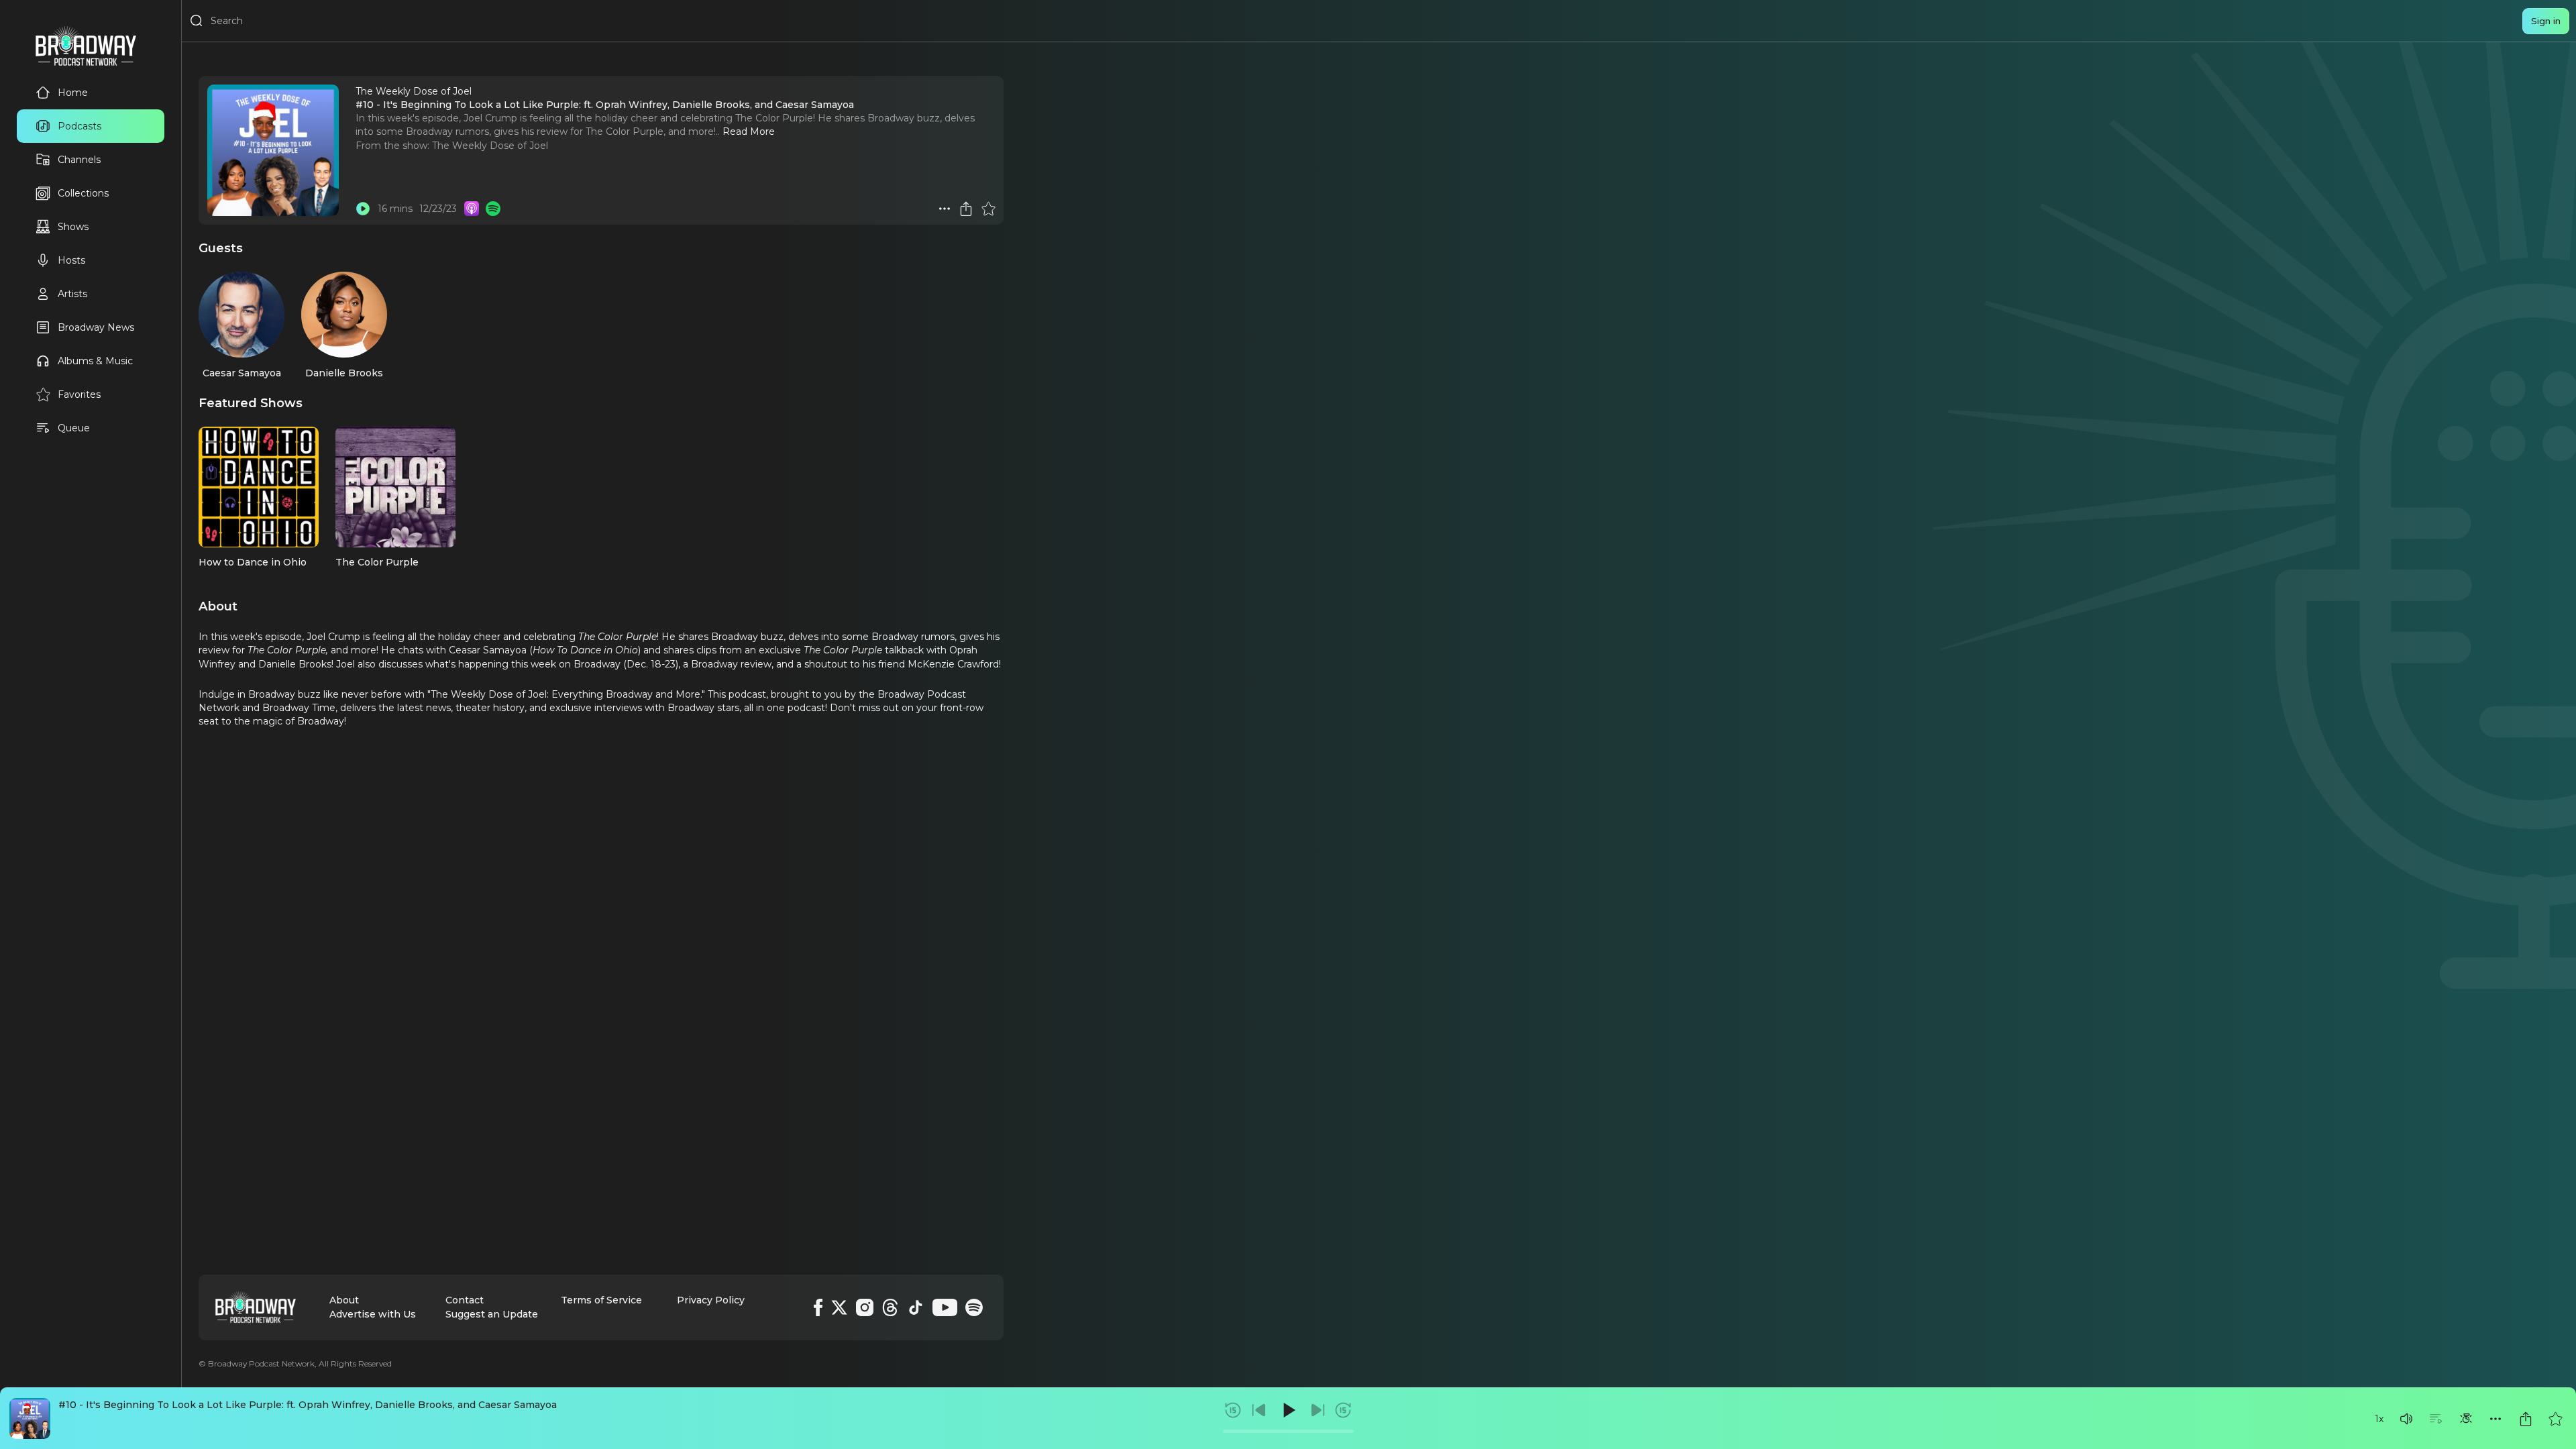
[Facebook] (818, 1307)
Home (73, 93)
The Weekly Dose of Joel (490, 146)
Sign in (2546, 21)
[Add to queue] (2436, 1419)
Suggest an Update (492, 1314)
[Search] (197, 21)
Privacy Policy (711, 1300)
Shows (73, 227)
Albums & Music (95, 361)
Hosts (71, 260)
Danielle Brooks (344, 373)
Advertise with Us (373, 1314)
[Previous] (1259, 1410)
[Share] (2526, 1419)
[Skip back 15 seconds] (1233, 1410)
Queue (74, 428)
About (344, 1300)
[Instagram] (865, 1307)
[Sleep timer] (2466, 1419)
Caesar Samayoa (242, 373)
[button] (2406, 1419)
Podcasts (79, 126)
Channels (79, 160)
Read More (749, 131)
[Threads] (890, 1307)
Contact (465, 1300)
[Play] (1288, 1410)
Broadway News (96, 327)
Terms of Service (601, 1300)
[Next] (1318, 1410)
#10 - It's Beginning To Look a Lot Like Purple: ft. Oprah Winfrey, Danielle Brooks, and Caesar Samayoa (308, 1405)
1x (2379, 1419)
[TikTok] (916, 1307)
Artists (72, 294)
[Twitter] (839, 1307)
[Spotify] (974, 1307)
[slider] (1288, 1431)
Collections (83, 193)
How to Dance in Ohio (253, 562)
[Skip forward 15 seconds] (1343, 1410)
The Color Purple (377, 562)
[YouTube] (945, 1307)
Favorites (79, 394)
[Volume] (2406, 1419)
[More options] (2495, 1419)
